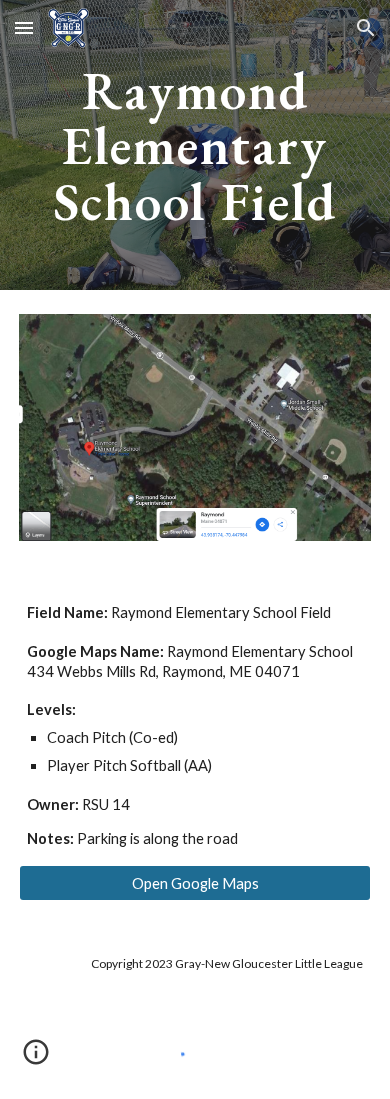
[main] (195, 145)
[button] (24, 27)
